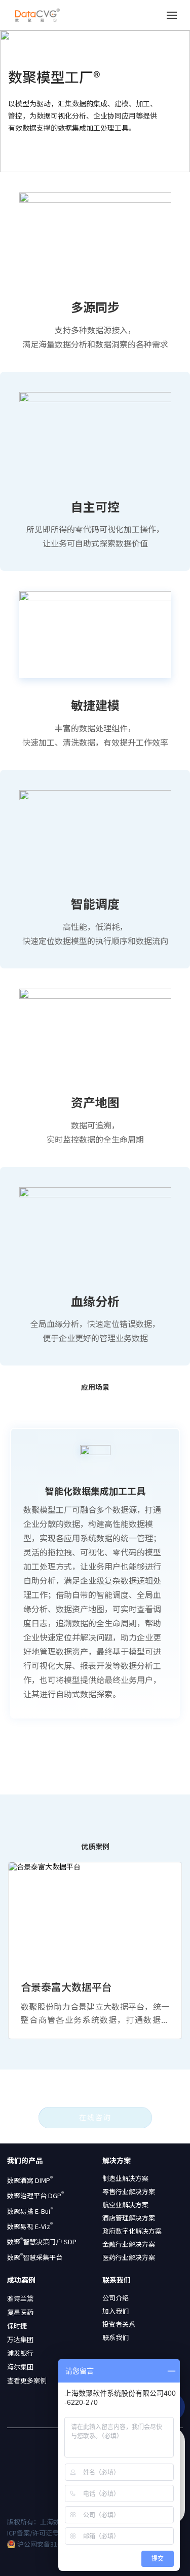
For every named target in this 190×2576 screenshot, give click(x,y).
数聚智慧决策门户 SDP (42, 2242)
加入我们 (116, 2311)
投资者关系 (119, 2324)
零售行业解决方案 (129, 2192)
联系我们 (116, 2337)
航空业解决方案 (125, 2205)
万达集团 (20, 2339)
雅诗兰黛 (20, 2298)
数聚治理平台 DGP (35, 2196)
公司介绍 (116, 2298)
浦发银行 (20, 2353)
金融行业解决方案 (129, 2244)
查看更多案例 (27, 2380)
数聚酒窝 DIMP (30, 2180)
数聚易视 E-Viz (30, 2227)
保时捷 (17, 2326)
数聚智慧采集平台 (35, 2257)
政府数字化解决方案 (132, 2231)
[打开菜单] (172, 15)
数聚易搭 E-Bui (30, 2211)
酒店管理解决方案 (129, 2218)
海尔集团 (20, 2367)
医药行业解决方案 (129, 2257)
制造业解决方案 (125, 2178)
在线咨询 (95, 2117)
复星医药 (20, 2312)
